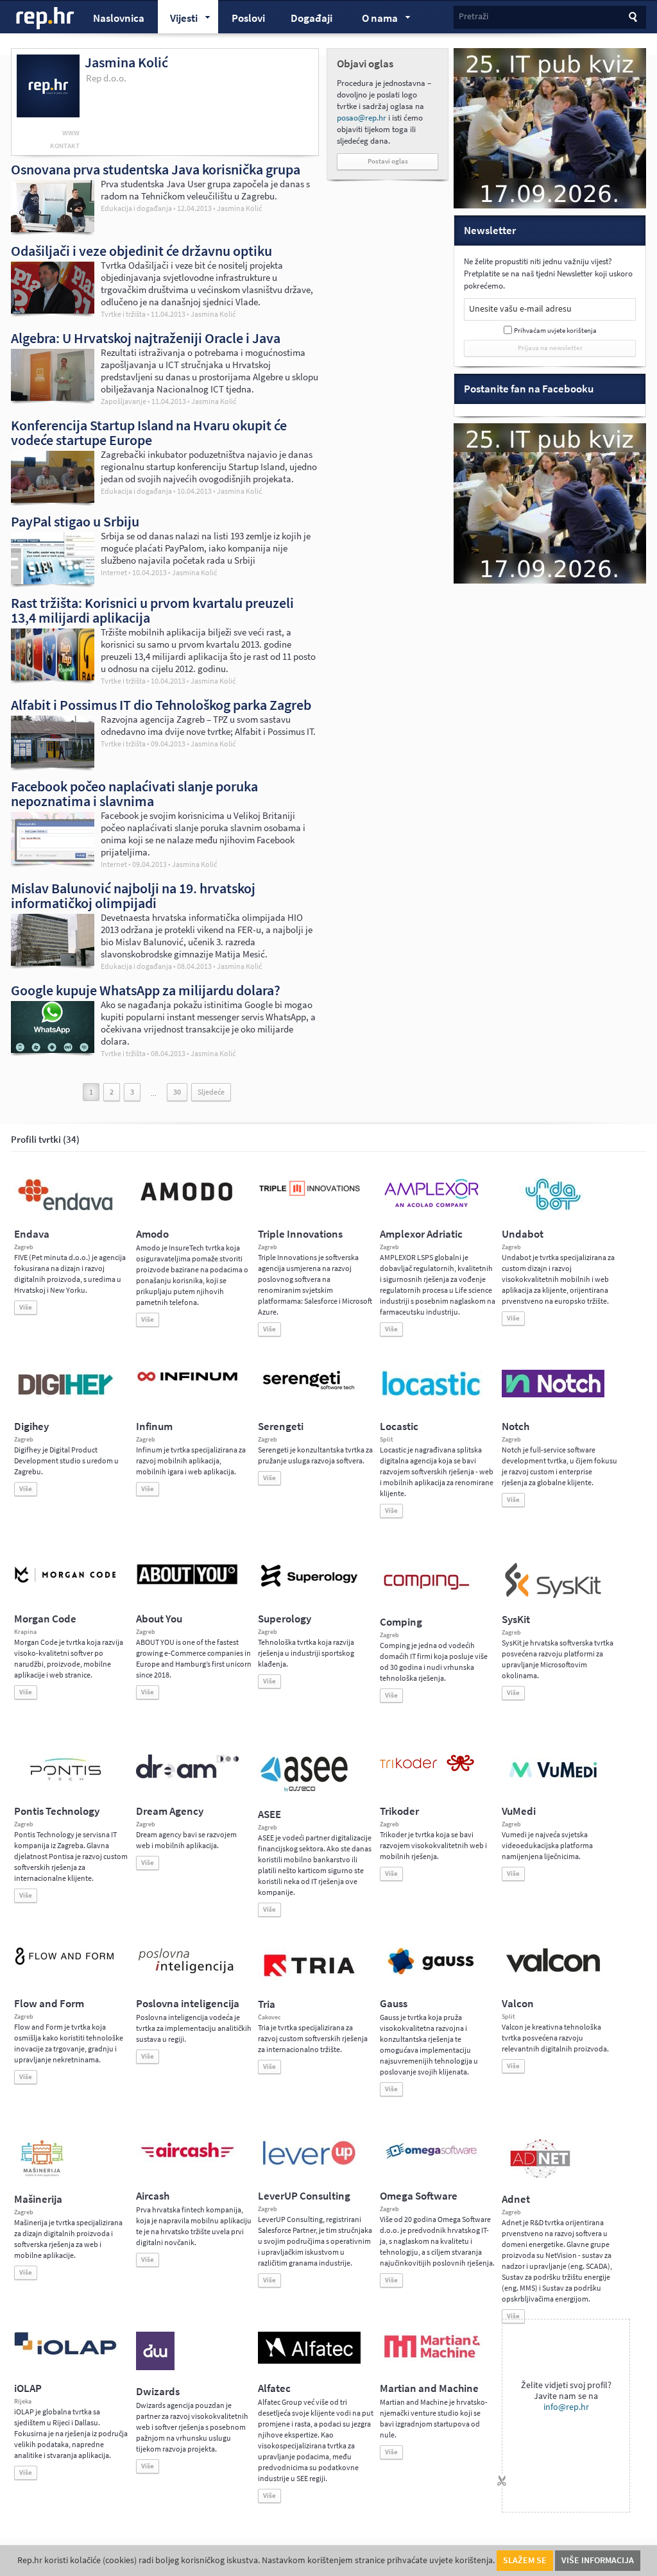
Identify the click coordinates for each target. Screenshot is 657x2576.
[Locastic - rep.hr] (431, 1395)
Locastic (399, 1427)
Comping (401, 1622)
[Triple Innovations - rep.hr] (309, 1197)
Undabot (523, 1234)
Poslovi (248, 18)
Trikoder (399, 1811)
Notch (516, 1427)
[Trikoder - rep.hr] (427, 1769)
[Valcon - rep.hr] (553, 1971)
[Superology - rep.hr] (309, 1585)
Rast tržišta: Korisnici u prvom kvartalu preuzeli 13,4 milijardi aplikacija (152, 610)
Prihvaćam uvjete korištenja (555, 331)
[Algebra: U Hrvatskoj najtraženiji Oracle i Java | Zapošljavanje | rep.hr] (53, 398)
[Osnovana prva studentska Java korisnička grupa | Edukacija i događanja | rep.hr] (53, 229)
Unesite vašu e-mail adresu (520, 309)
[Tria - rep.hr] (309, 1980)
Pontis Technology (57, 1811)
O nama (374, 20)
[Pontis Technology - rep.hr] (65, 1783)
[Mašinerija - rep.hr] (42, 2175)
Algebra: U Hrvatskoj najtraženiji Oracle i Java (146, 338)
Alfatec (274, 2388)
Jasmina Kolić (239, 209)
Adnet (516, 2199)
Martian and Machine (429, 2388)
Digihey (31, 1427)
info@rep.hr (566, 2407)
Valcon (518, 2004)
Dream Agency (170, 1811)
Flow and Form (49, 2004)
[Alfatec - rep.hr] (309, 2361)
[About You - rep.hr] (187, 1584)
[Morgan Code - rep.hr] (65, 1584)
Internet (114, 573)
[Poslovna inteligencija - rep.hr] (187, 1973)
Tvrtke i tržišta (123, 314)
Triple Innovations (300, 1234)
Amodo (152, 1234)
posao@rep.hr (362, 118)
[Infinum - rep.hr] (187, 1381)
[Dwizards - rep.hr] (155, 2368)
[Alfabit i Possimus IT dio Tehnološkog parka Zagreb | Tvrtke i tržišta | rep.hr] (53, 764)
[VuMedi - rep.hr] (553, 1783)
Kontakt (65, 146)
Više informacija (598, 2560)
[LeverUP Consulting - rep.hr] (309, 2164)
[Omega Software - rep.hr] (431, 2160)
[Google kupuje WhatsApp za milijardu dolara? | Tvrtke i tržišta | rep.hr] (53, 1050)
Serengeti (281, 1427)
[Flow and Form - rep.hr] (65, 1963)
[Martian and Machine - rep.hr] (431, 2359)
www (71, 133)
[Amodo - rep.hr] (187, 1204)
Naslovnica (119, 18)
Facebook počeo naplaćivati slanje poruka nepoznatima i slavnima (134, 794)
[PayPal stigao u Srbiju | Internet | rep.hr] (53, 581)
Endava (32, 1234)
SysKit (516, 1620)
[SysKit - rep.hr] (553, 1595)
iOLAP (28, 2388)
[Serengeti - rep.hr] (309, 1390)
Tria (267, 2004)
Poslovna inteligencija (188, 2004)
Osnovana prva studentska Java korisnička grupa (156, 169)
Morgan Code (45, 1619)
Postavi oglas (388, 161)
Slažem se (525, 2560)
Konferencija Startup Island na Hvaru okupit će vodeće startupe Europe (149, 433)
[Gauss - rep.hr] (431, 1973)
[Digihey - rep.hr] (65, 1397)
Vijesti (178, 20)
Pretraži (474, 16)
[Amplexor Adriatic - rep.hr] (431, 1206)
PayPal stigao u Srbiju (75, 521)
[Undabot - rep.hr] (553, 1208)
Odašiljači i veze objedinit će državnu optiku (141, 251)
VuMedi (519, 1811)
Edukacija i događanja (136, 208)
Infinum (154, 1427)
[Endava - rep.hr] (65, 1210)
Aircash (153, 2196)
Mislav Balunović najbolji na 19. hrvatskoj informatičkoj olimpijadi (133, 896)
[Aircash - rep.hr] (187, 2160)
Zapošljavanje (124, 401)
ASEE (269, 1814)
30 (177, 1092)
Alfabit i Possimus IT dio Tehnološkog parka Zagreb (161, 705)
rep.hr (46, 19)
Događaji (311, 18)
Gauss (394, 2004)
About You (159, 1619)
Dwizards (158, 2392)
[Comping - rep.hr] (428, 1598)
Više (26, 1307)
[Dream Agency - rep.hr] (187, 1776)
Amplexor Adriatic (421, 1234)
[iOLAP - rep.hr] (65, 2352)
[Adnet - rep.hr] (540, 2175)
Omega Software (419, 2196)
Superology (285, 1619)
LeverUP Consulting (304, 2196)
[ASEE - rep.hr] (306, 1790)
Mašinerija (38, 2199)
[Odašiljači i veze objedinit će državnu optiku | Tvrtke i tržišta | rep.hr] (53, 310)
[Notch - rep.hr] (553, 1395)
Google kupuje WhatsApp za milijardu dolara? (146, 990)
